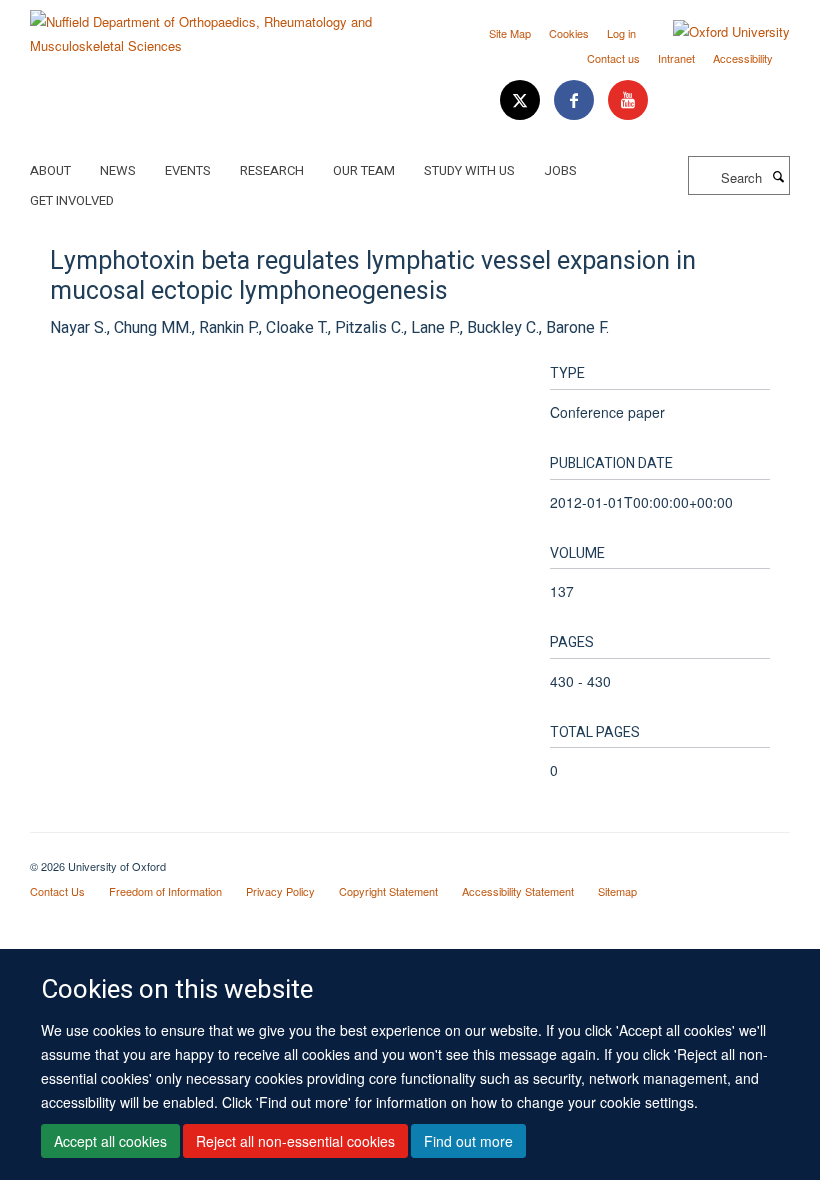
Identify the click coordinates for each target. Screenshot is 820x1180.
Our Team (364, 170)
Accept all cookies (110, 1141)
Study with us (469, 170)
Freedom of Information (165, 891)
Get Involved (72, 200)
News (118, 170)
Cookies (569, 33)
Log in (621, 33)
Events (188, 170)
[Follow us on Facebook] (576, 100)
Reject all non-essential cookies (295, 1141)
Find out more (468, 1141)
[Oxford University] (716, 32)
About (50, 170)
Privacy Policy (280, 891)
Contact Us (57, 891)
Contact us (613, 58)
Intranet (676, 58)
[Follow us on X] (522, 100)
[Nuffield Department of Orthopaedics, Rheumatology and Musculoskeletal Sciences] (212, 26)
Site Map (510, 33)
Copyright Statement (388, 891)
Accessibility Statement (518, 891)
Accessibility (743, 58)
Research (272, 170)
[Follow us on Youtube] (628, 100)
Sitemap (617, 891)
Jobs (560, 170)
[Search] (778, 176)
